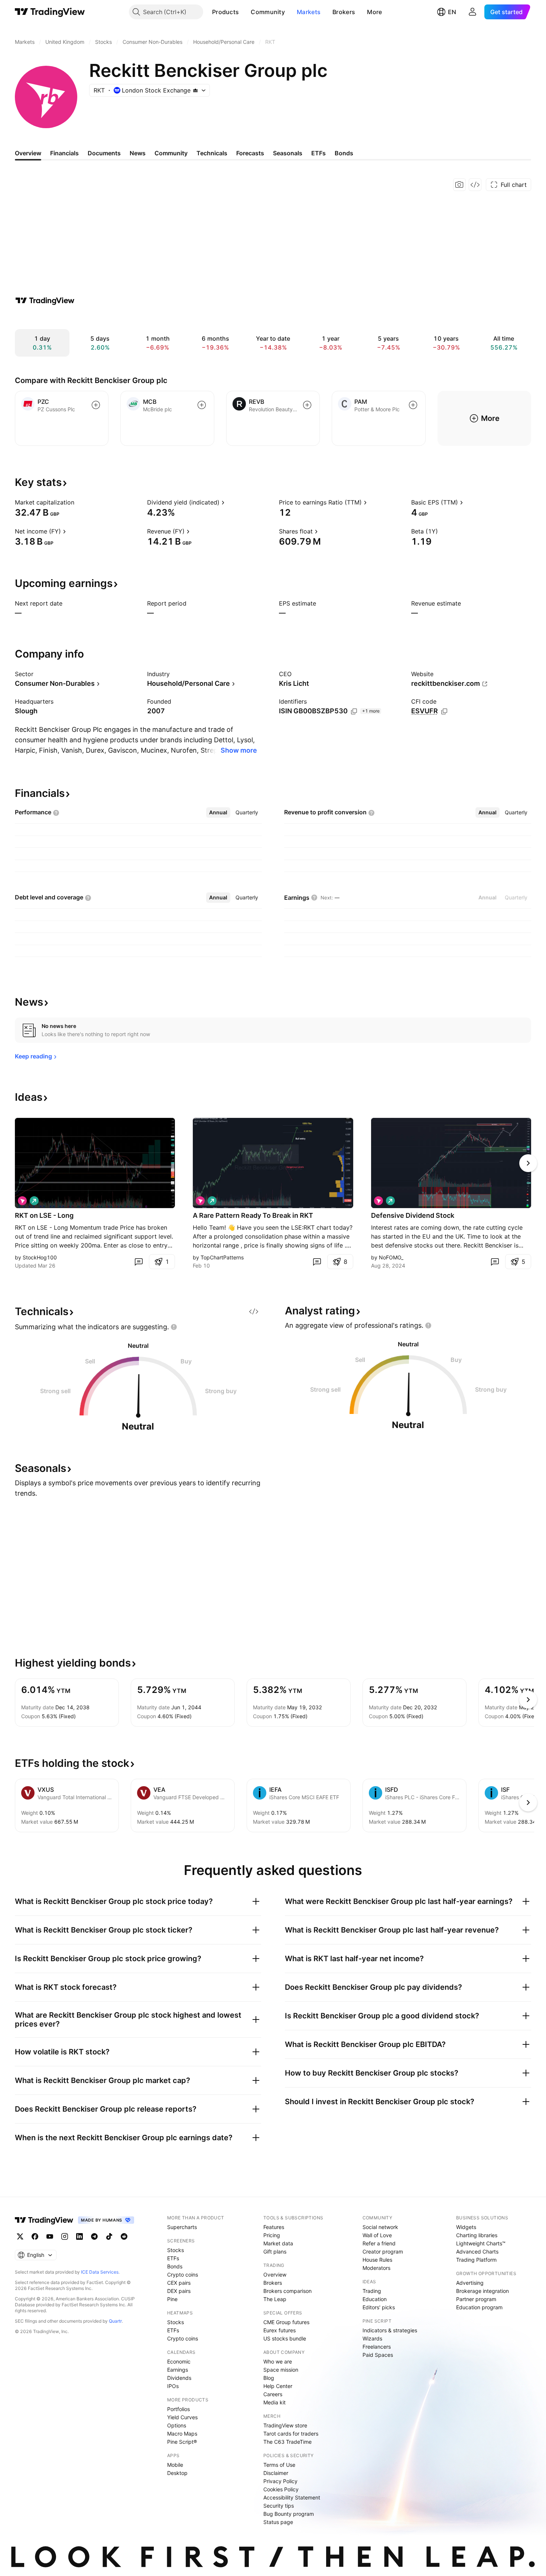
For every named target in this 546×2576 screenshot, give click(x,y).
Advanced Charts (477, 2251)
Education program (479, 2307)
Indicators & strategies (390, 2330)
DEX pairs (179, 2291)
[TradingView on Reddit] (124, 2236)
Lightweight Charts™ (481, 2243)
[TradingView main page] (50, 12)
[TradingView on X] (20, 2236)
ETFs (173, 2258)
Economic (179, 2361)
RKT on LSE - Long (44, 1215)
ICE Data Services (100, 2272)
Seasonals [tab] (288, 153)
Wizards (372, 2338)
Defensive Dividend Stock (413, 1215)
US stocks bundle (285, 2338)
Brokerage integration (482, 2291)
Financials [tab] (64, 153)
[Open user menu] (472, 12)
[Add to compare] (96, 405)
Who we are (278, 2361)
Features (274, 2227)
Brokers (344, 12)
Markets (309, 12)
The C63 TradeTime (287, 2442)
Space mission (281, 2370)
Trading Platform (476, 2260)
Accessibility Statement (292, 2497)
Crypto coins (183, 2275)
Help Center (278, 2386)
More (374, 12)
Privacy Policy (280, 2481)
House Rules (377, 2260)
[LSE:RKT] (22, 1201)
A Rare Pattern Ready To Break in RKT (253, 1215)
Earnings (178, 2370)
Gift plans (275, 2251)
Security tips (279, 2506)
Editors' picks (379, 2307)
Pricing (272, 2235)
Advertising (470, 2283)
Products (225, 12)
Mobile (175, 2465)
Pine (172, 2299)
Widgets (466, 2227)
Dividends (179, 2378)
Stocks (175, 2250)
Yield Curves (182, 2417)
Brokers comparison (287, 2291)
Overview (275, 2275)
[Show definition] (79, 502)
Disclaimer (276, 2473)
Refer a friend (379, 2243)
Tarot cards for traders (291, 2434)
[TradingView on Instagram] (65, 2236)
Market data (278, 2243)
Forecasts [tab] (250, 153)
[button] (244, 12)
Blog (269, 2378)
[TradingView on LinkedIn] (79, 2236)
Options (177, 2425)
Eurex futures (279, 2330)
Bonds (175, 2266)
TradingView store (285, 2425)
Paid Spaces (378, 2355)
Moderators (376, 2268)
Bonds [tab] (344, 153)
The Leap (275, 2299)
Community (268, 12)
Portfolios (178, 2409)
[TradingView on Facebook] (35, 2236)
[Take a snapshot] (459, 185)
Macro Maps (182, 2434)
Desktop (177, 2473)
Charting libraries (477, 2235)
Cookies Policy (281, 2489)
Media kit (274, 2402)
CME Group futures (286, 2322)
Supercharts (182, 2227)
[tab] (218, 812)
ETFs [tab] (318, 153)
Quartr (115, 2321)
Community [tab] (171, 153)
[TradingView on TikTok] (109, 2236)
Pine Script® (182, 2442)
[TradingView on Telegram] (94, 2236)
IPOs (173, 2386)
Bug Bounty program (289, 2514)
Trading (372, 2291)
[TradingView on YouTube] (50, 2236)
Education (375, 2299)
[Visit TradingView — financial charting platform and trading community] (45, 301)
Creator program (383, 2251)
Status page (278, 2522)
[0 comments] (139, 1262)
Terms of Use (279, 2465)
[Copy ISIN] (354, 711)
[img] (195, 90)
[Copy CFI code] (444, 711)
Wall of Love (377, 2235)
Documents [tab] (104, 153)
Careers (273, 2394)
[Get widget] (475, 185)
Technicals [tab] (212, 153)
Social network (380, 2227)
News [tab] (138, 153)
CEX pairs (179, 2283)
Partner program (476, 2299)
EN (452, 12)
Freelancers (377, 2347)
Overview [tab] (28, 153)
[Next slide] (528, 1163)
